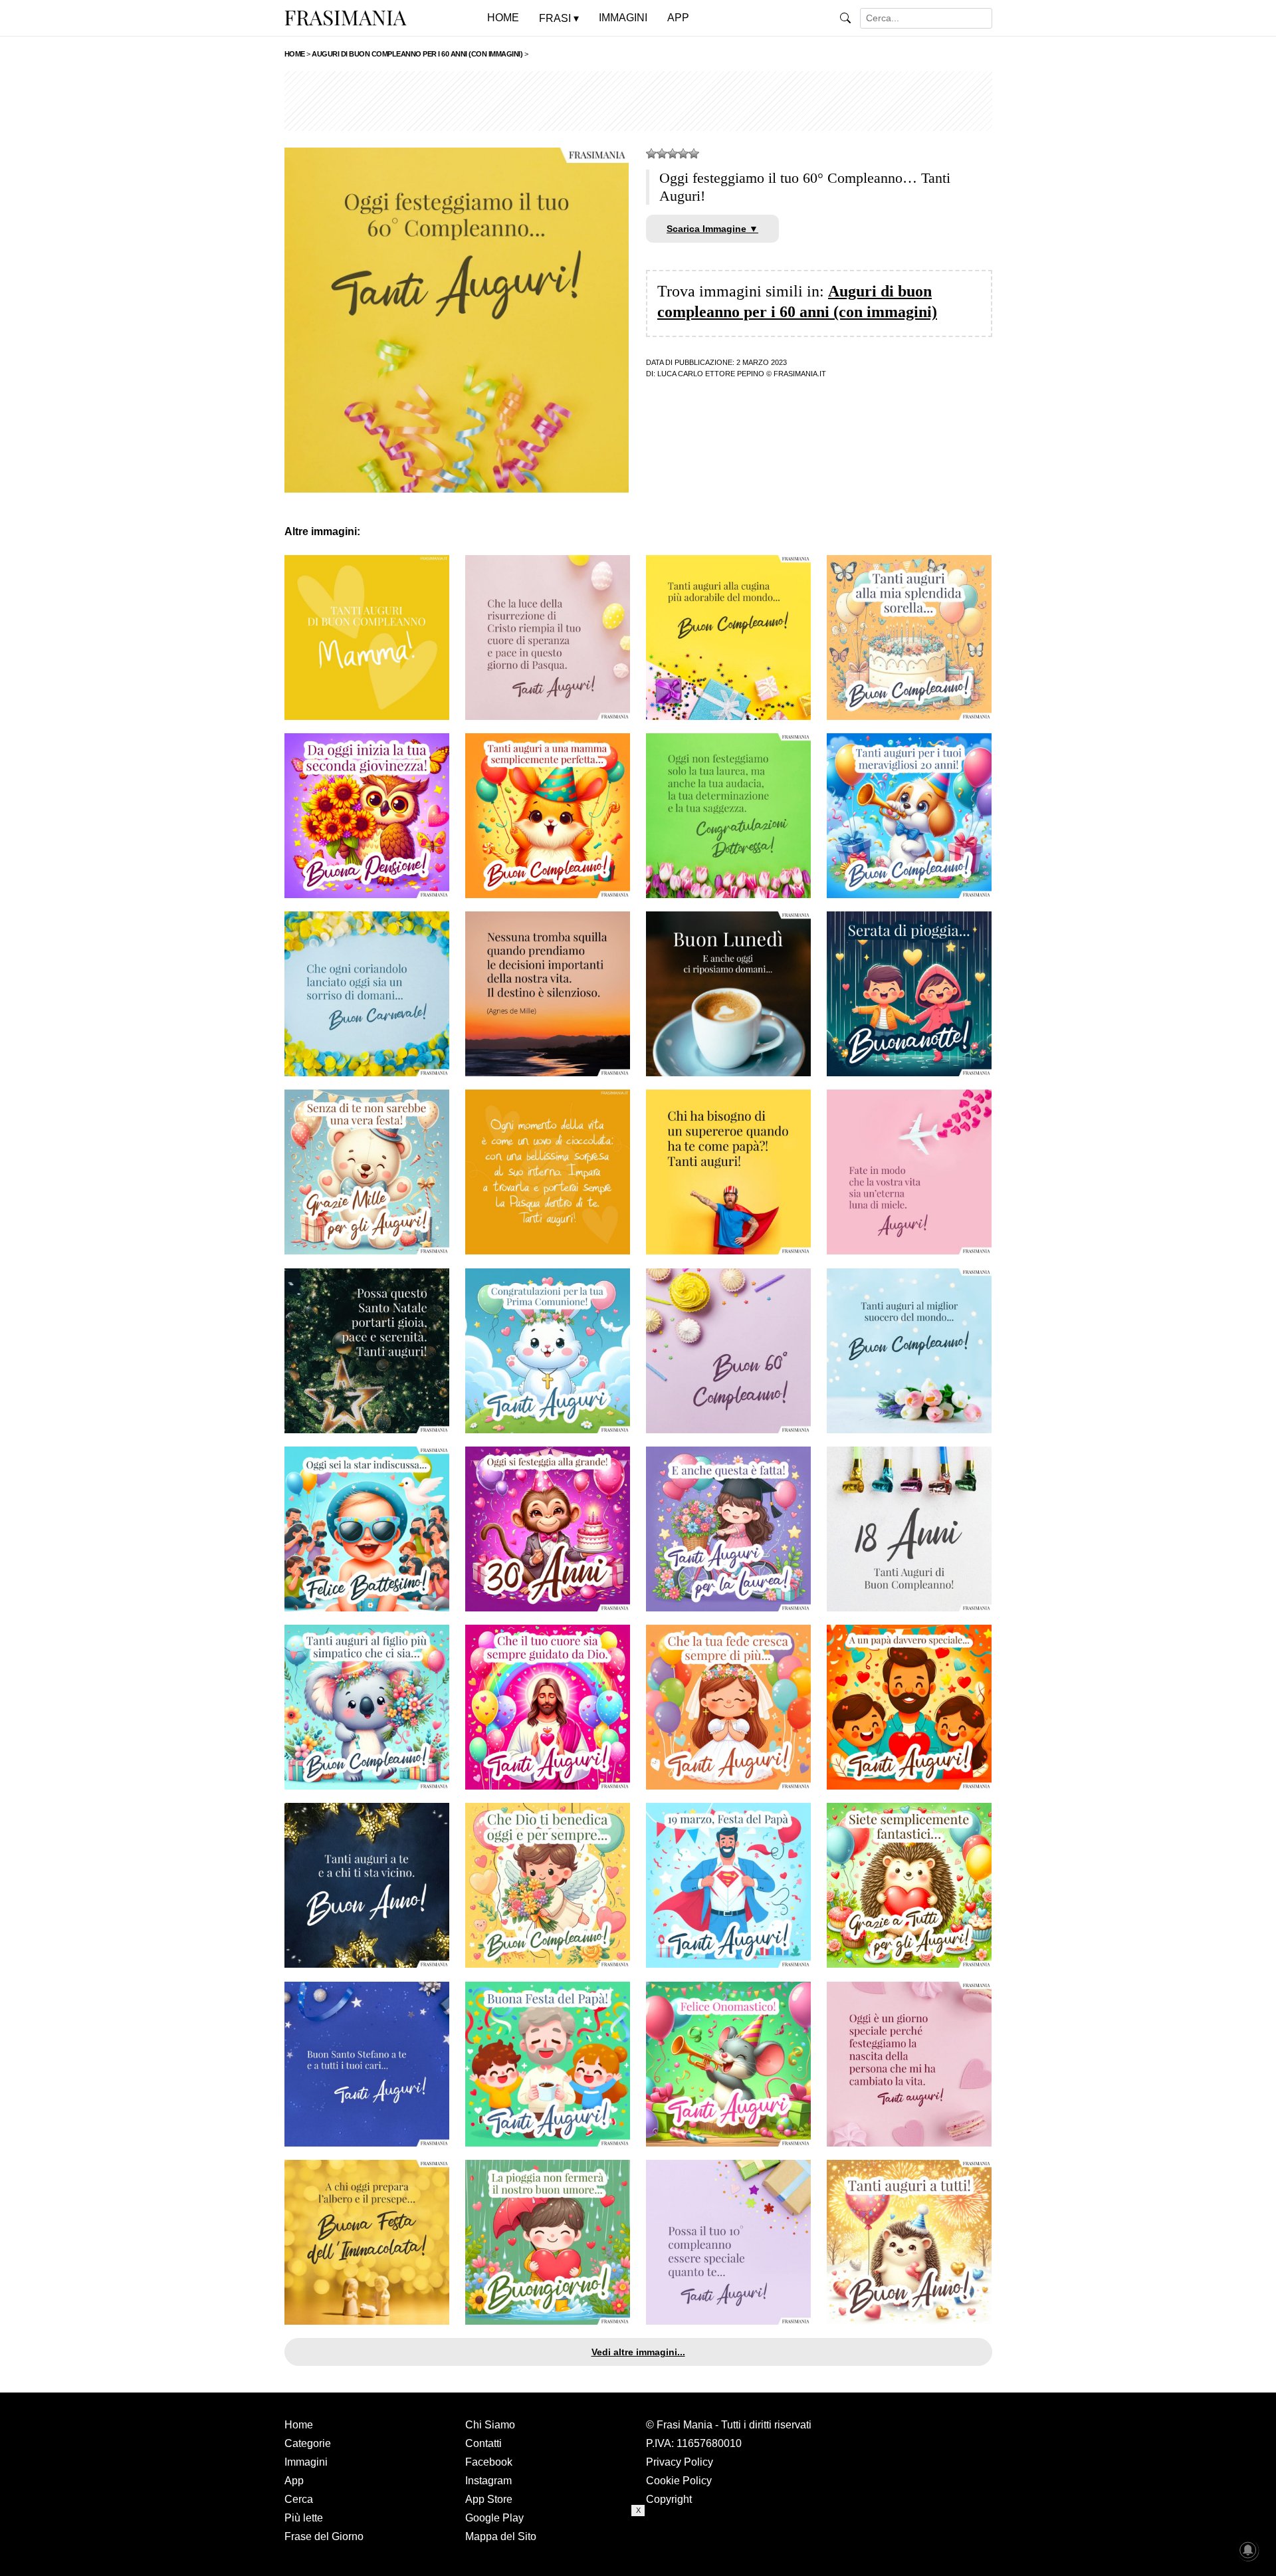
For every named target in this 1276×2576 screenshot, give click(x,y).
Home (299, 2425)
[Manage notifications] (1248, 2550)
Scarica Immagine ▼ (712, 229)
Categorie (308, 2443)
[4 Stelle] (683, 154)
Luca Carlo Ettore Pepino (711, 374)
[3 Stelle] (673, 154)
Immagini (306, 2462)
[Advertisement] (638, 101)
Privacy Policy (680, 2462)
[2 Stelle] (662, 154)
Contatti (483, 2443)
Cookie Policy (679, 2481)
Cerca (299, 2499)
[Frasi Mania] (346, 17)
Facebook (489, 2462)
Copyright (669, 2499)
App (294, 2481)
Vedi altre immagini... (638, 2352)
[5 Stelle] (694, 154)
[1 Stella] (651, 154)
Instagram (488, 2481)
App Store (489, 2499)
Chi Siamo (490, 2425)
